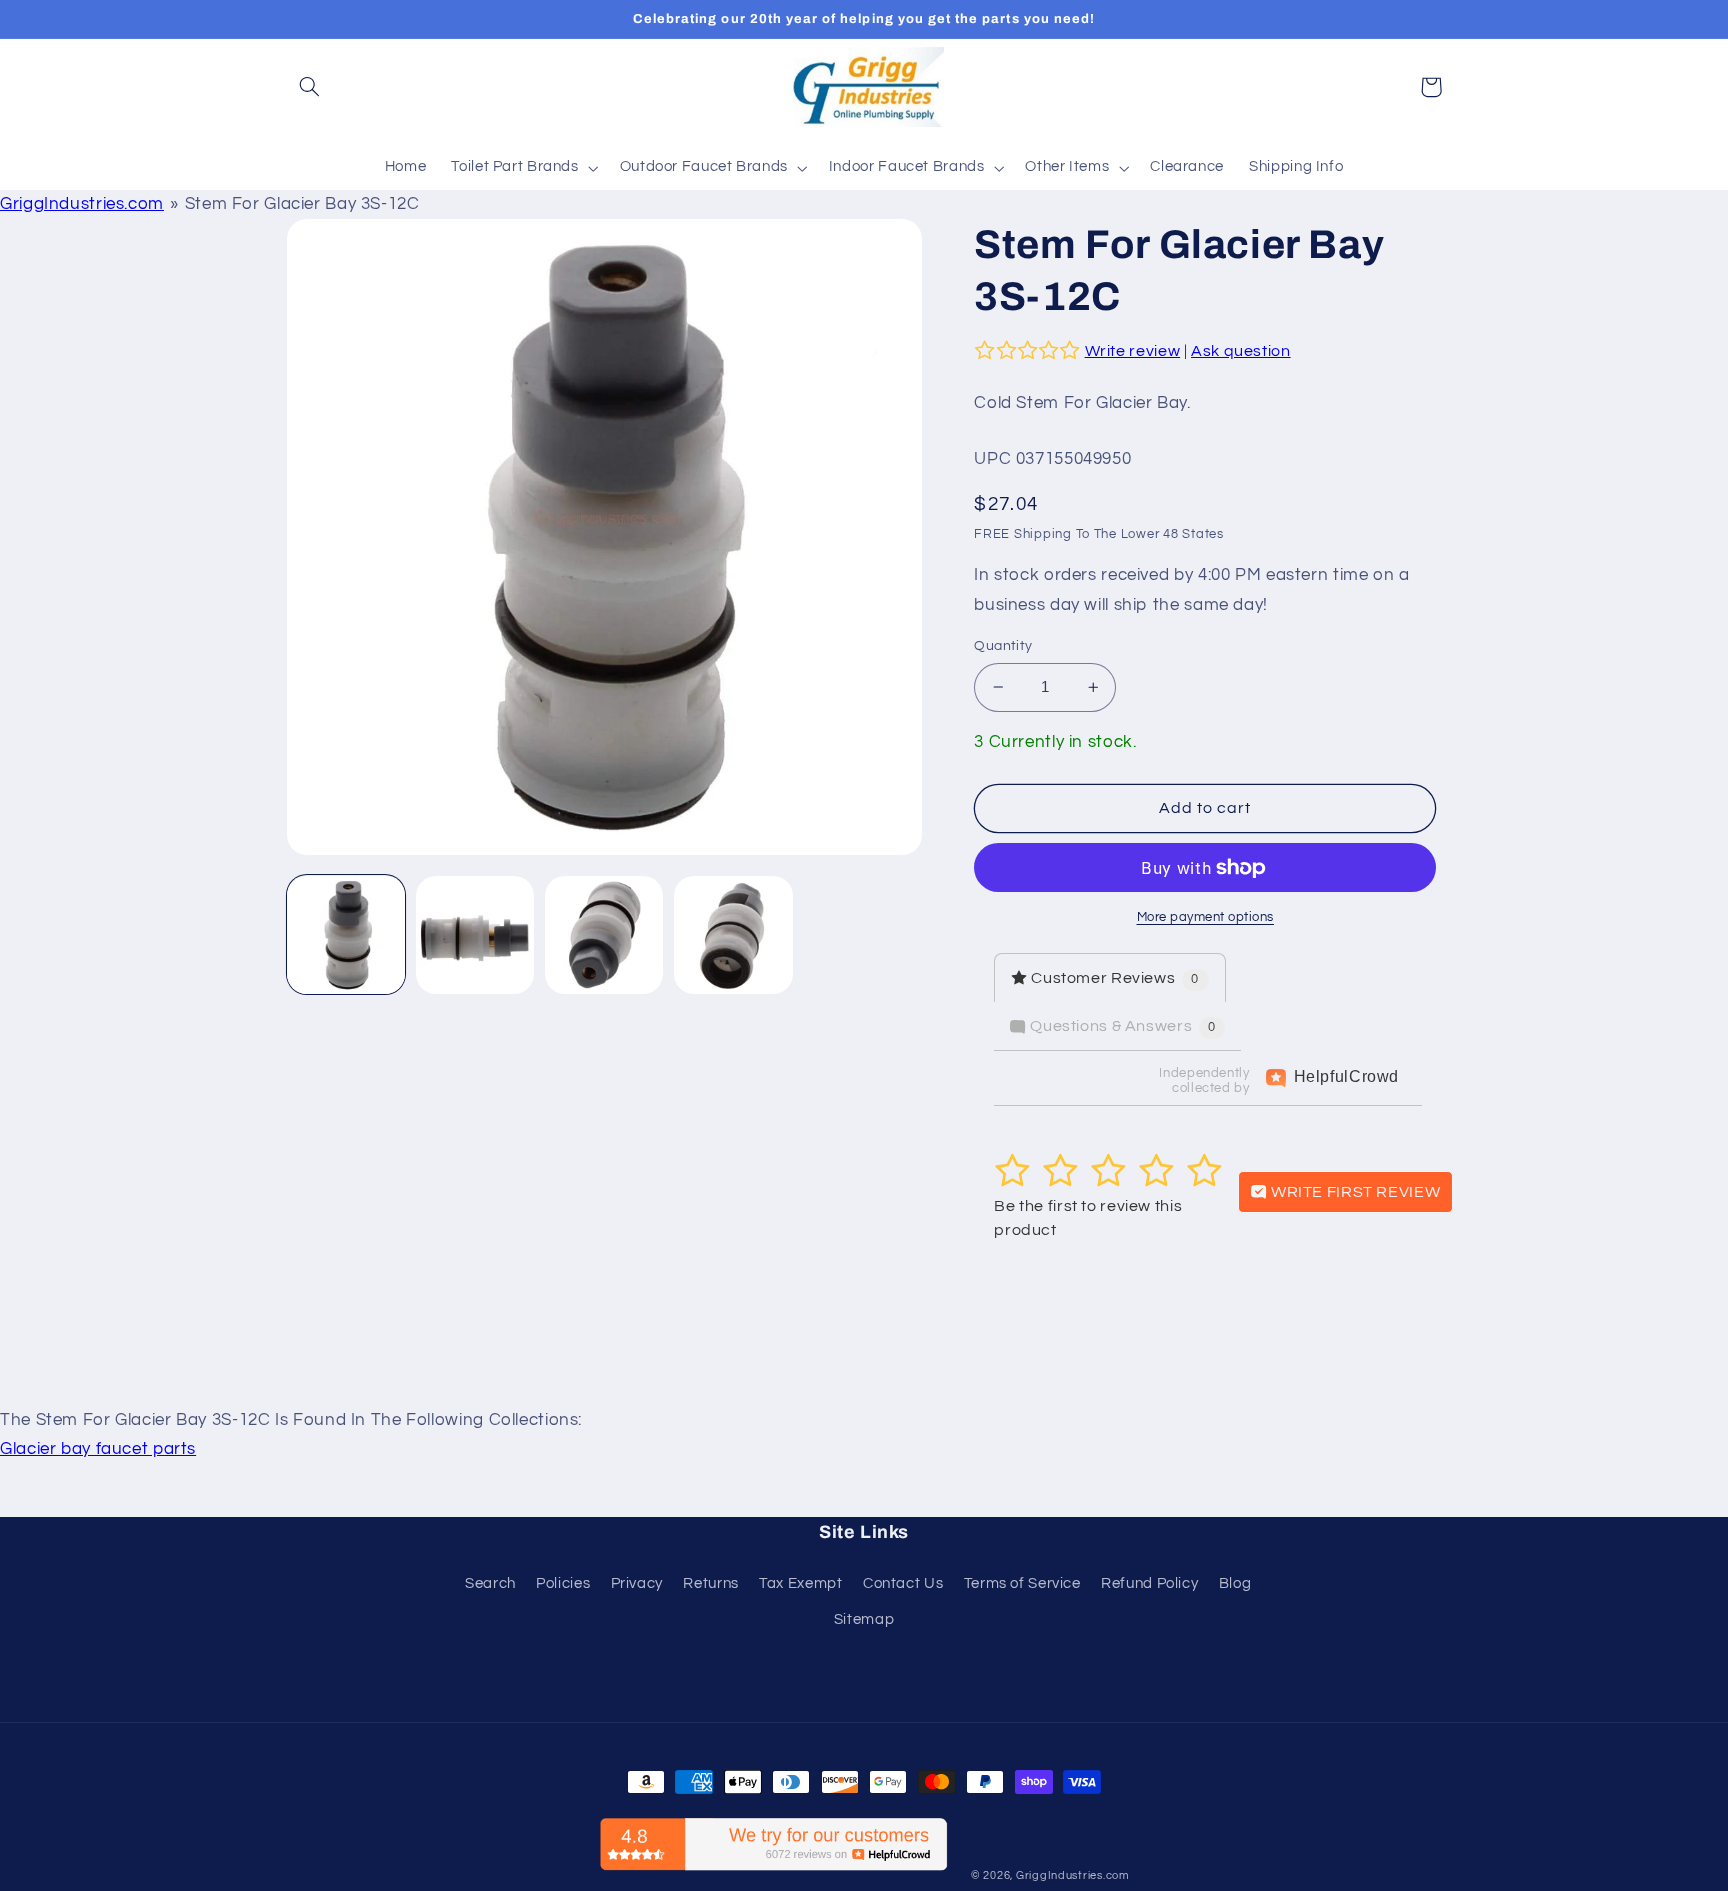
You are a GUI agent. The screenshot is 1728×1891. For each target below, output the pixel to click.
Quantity (1003, 646)
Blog (1235, 1583)
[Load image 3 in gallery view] (604, 935)
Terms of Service (1022, 1583)
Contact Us (903, 1583)
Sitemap (864, 1619)
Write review (1133, 351)
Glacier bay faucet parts (98, 1449)
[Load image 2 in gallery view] (475, 935)
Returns (710, 1583)
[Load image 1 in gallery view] (346, 935)
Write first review (1353, 1192)
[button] (310, 87)
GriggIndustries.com (82, 204)
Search (490, 1583)
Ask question (1241, 351)
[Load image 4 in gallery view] (733, 935)
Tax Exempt (800, 1583)
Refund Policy (1149, 1583)
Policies (563, 1583)
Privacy (637, 1583)
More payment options (1206, 917)
